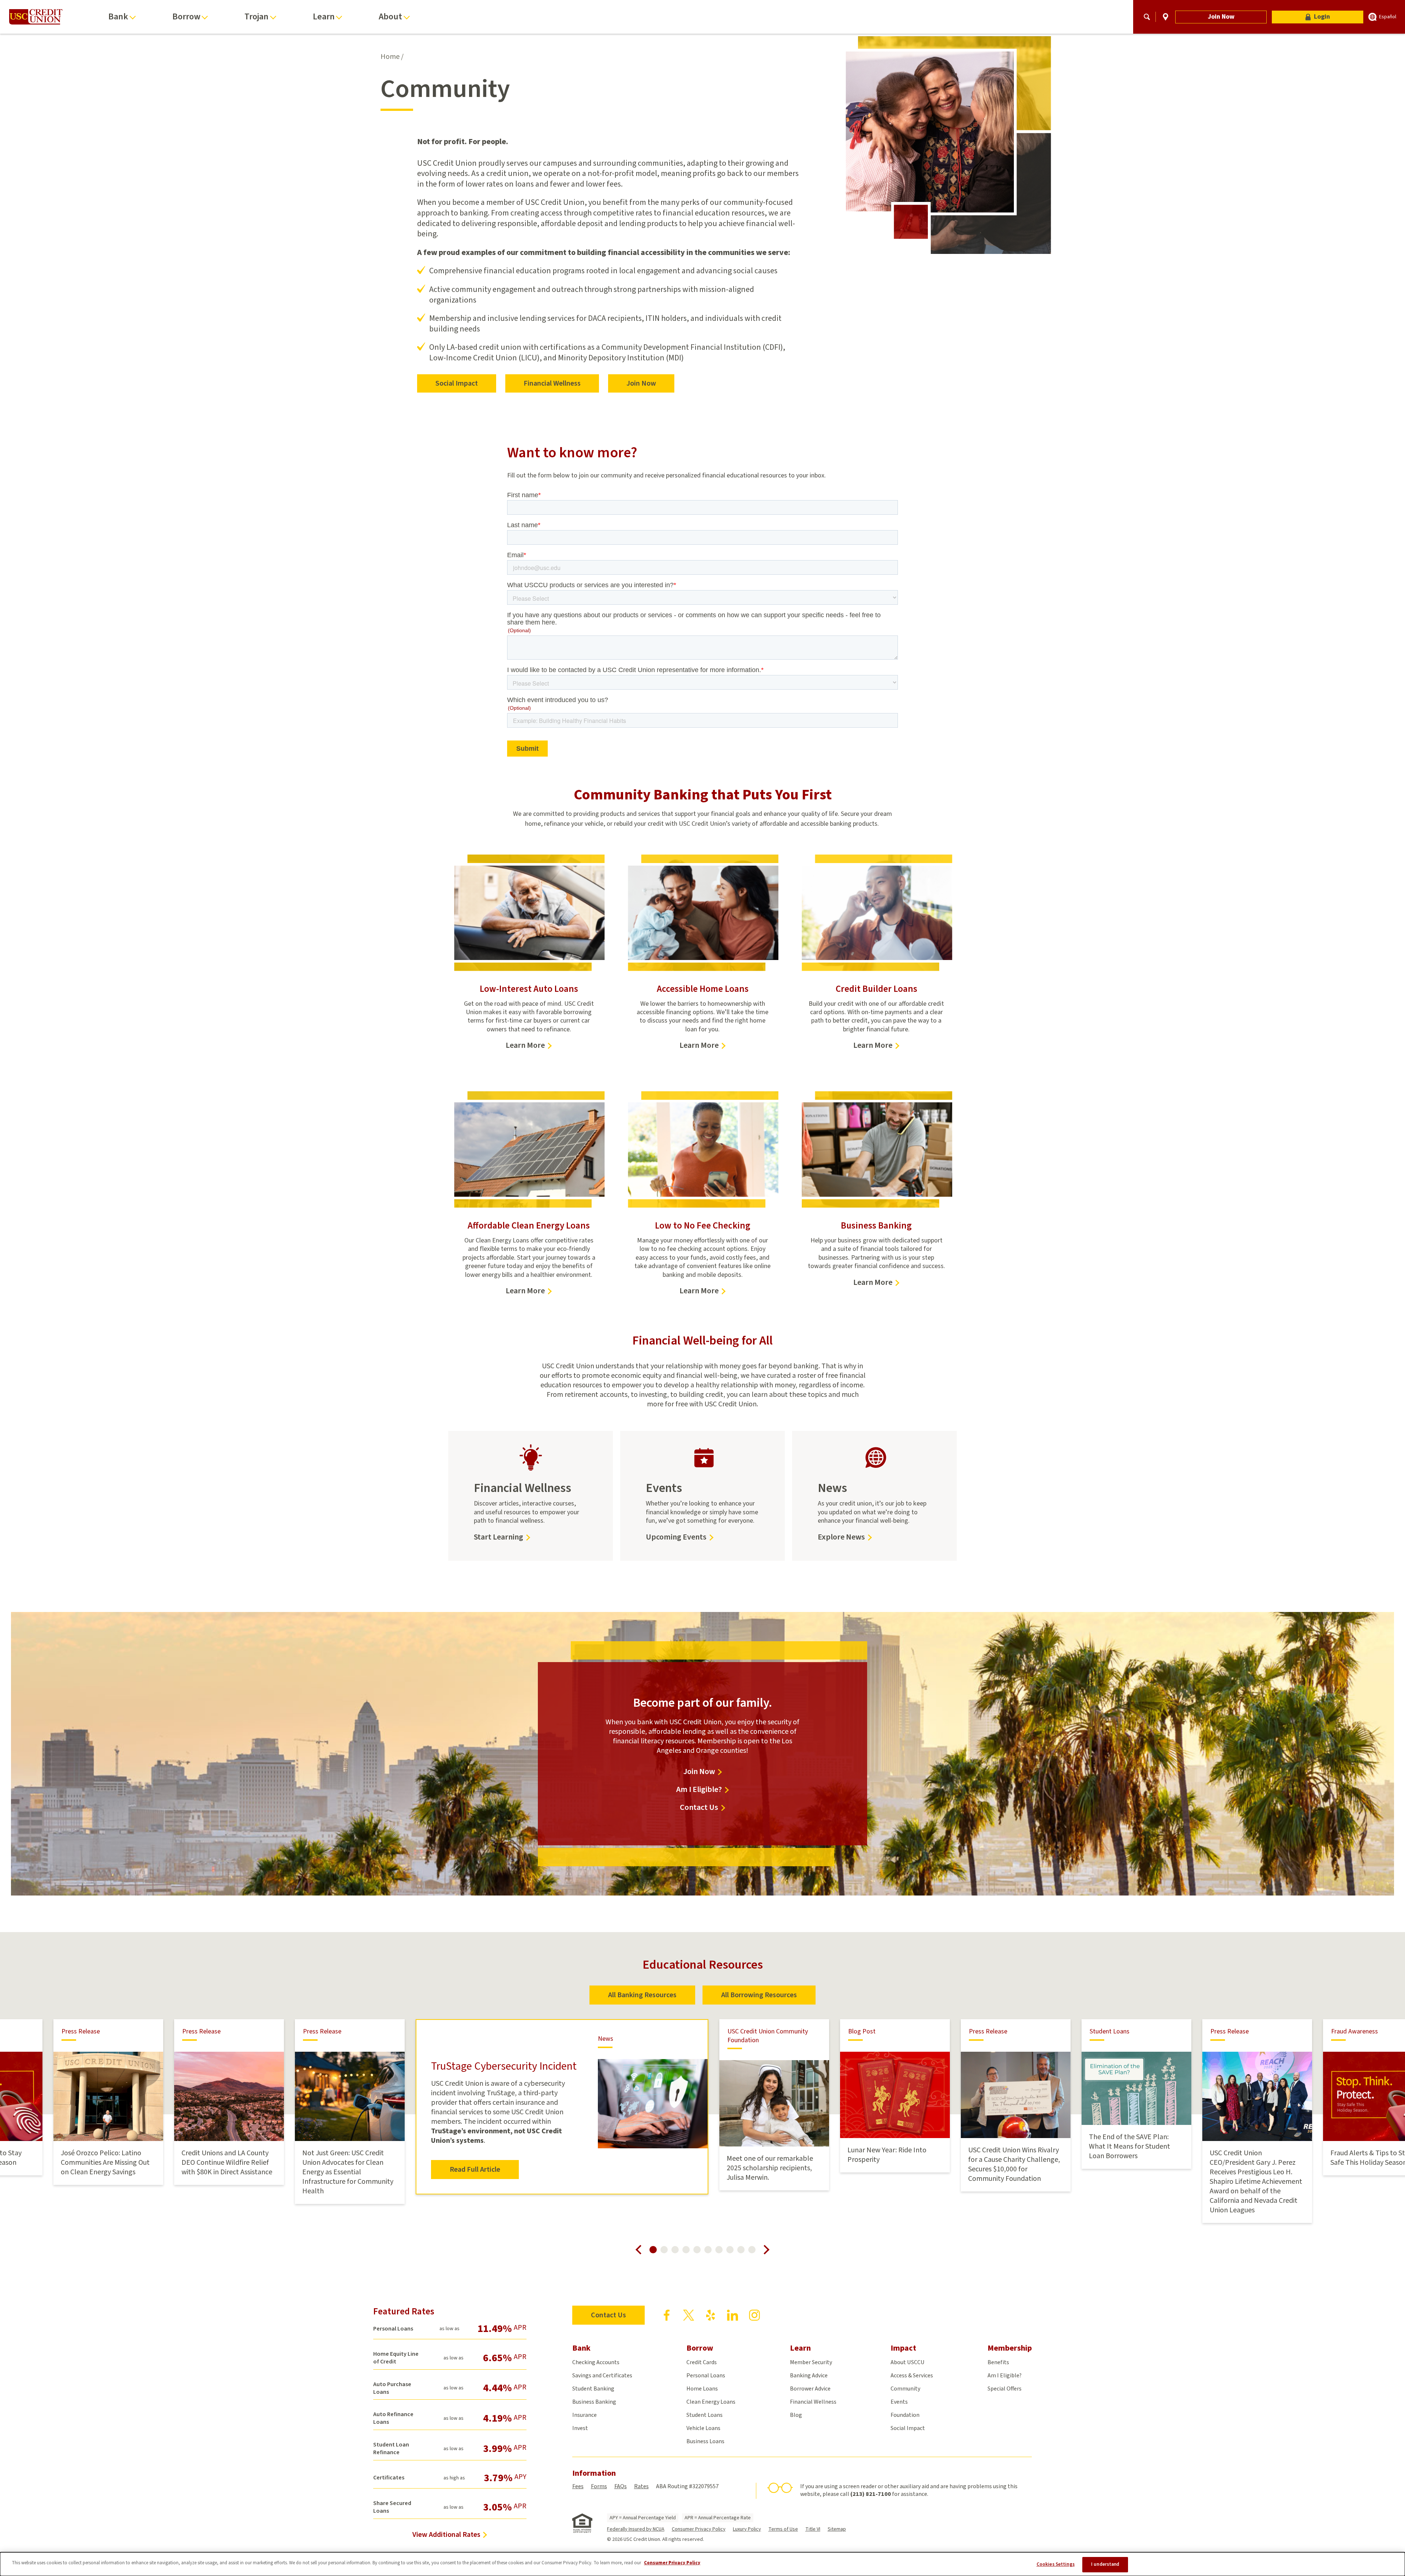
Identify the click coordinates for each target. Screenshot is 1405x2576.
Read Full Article (475, 2170)
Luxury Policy (747, 2529)
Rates (641, 2486)
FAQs (621, 2486)
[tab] (653, 2250)
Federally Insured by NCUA (636, 2529)
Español (1388, 17)
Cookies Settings (1056, 2564)
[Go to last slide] (638, 2250)
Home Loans (702, 2389)
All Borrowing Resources (759, 1995)
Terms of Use (783, 2529)
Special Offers (1005, 2389)
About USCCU (908, 2362)
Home (390, 57)
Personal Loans (706, 2376)
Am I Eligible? (699, 1790)
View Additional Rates (446, 2535)
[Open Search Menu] (1147, 17)
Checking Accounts (596, 2362)
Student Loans (705, 2415)
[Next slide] (767, 2250)
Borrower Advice (810, 2389)
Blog (796, 2415)
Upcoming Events (676, 1537)
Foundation (905, 2415)
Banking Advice (809, 2376)
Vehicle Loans (703, 2428)
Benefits (998, 2362)
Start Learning (502, 1537)
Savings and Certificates (602, 2376)
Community (905, 2389)
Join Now (1221, 17)
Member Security (811, 2362)
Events (899, 2402)
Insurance (585, 2415)
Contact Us (699, 1808)
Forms (599, 2486)
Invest (580, 2428)
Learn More (529, 1045)
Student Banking (593, 2389)
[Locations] (1166, 17)
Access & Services (912, 2376)
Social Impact (457, 383)
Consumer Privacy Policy (699, 2529)
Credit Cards (702, 2362)
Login (1322, 17)
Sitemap (837, 2529)
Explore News (841, 1537)
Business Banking (594, 2402)
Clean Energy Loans (711, 2402)
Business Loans (705, 2441)
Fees (578, 2486)
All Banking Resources (642, 1995)
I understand (1105, 2564)
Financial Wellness (552, 383)
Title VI (813, 2529)
